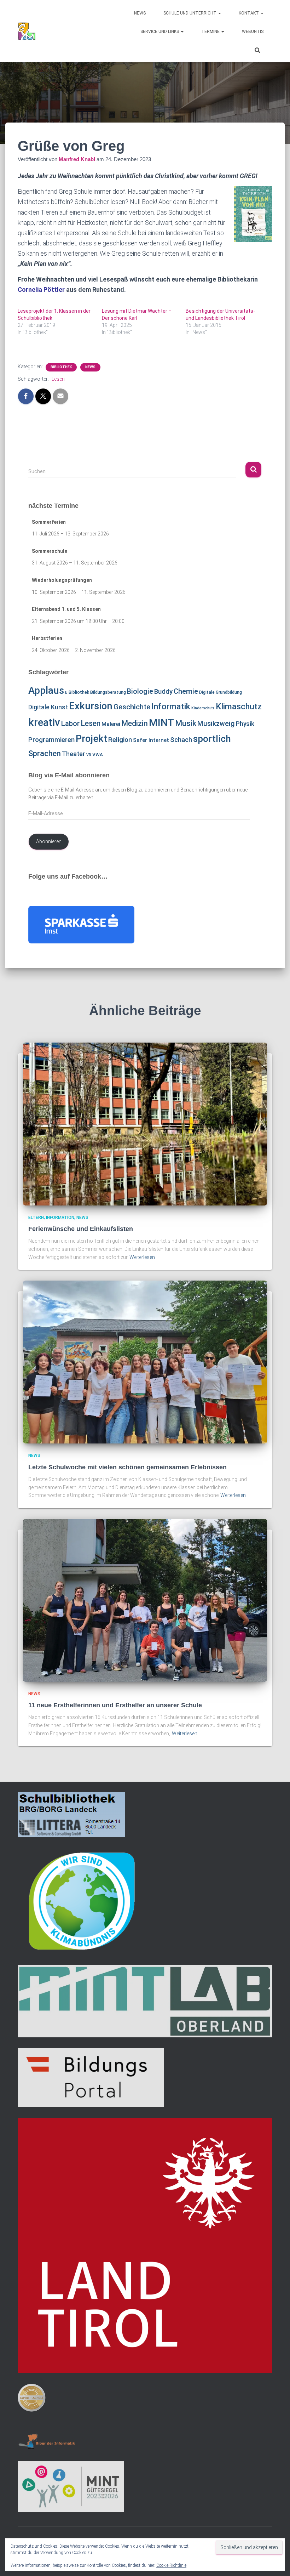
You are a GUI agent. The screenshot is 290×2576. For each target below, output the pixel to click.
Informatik (171, 707)
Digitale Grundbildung (221, 692)
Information (60, 1218)
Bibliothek (61, 367)
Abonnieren (49, 841)
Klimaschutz (239, 707)
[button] (219, 13)
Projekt (91, 739)
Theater (74, 754)
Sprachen (45, 753)
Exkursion (91, 706)
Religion (120, 740)
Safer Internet (151, 740)
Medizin (135, 723)
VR (89, 755)
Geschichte (132, 707)
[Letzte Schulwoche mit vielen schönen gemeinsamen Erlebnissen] (145, 1362)
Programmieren (51, 740)
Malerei (111, 724)
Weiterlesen (142, 1257)
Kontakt (249, 13)
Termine (211, 32)
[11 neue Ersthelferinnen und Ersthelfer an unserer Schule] (145, 1600)
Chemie (186, 691)
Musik (186, 723)
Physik (245, 724)
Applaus (46, 691)
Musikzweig (216, 724)
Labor (70, 724)
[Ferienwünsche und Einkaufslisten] (145, 1123)
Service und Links (160, 32)
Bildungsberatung (108, 692)
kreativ (44, 722)
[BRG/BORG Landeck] (27, 31)
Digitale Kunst (48, 707)
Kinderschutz (203, 708)
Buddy (163, 692)
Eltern (36, 1218)
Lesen (58, 379)
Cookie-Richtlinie (171, 2565)
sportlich (212, 739)
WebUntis (253, 32)
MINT (161, 723)
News (140, 13)
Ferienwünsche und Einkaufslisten (81, 1229)
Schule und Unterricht (190, 13)
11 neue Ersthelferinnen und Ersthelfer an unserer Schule (115, 1705)
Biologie (140, 691)
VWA (98, 754)
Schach (181, 740)
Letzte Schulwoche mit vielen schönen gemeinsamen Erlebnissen (127, 1467)
